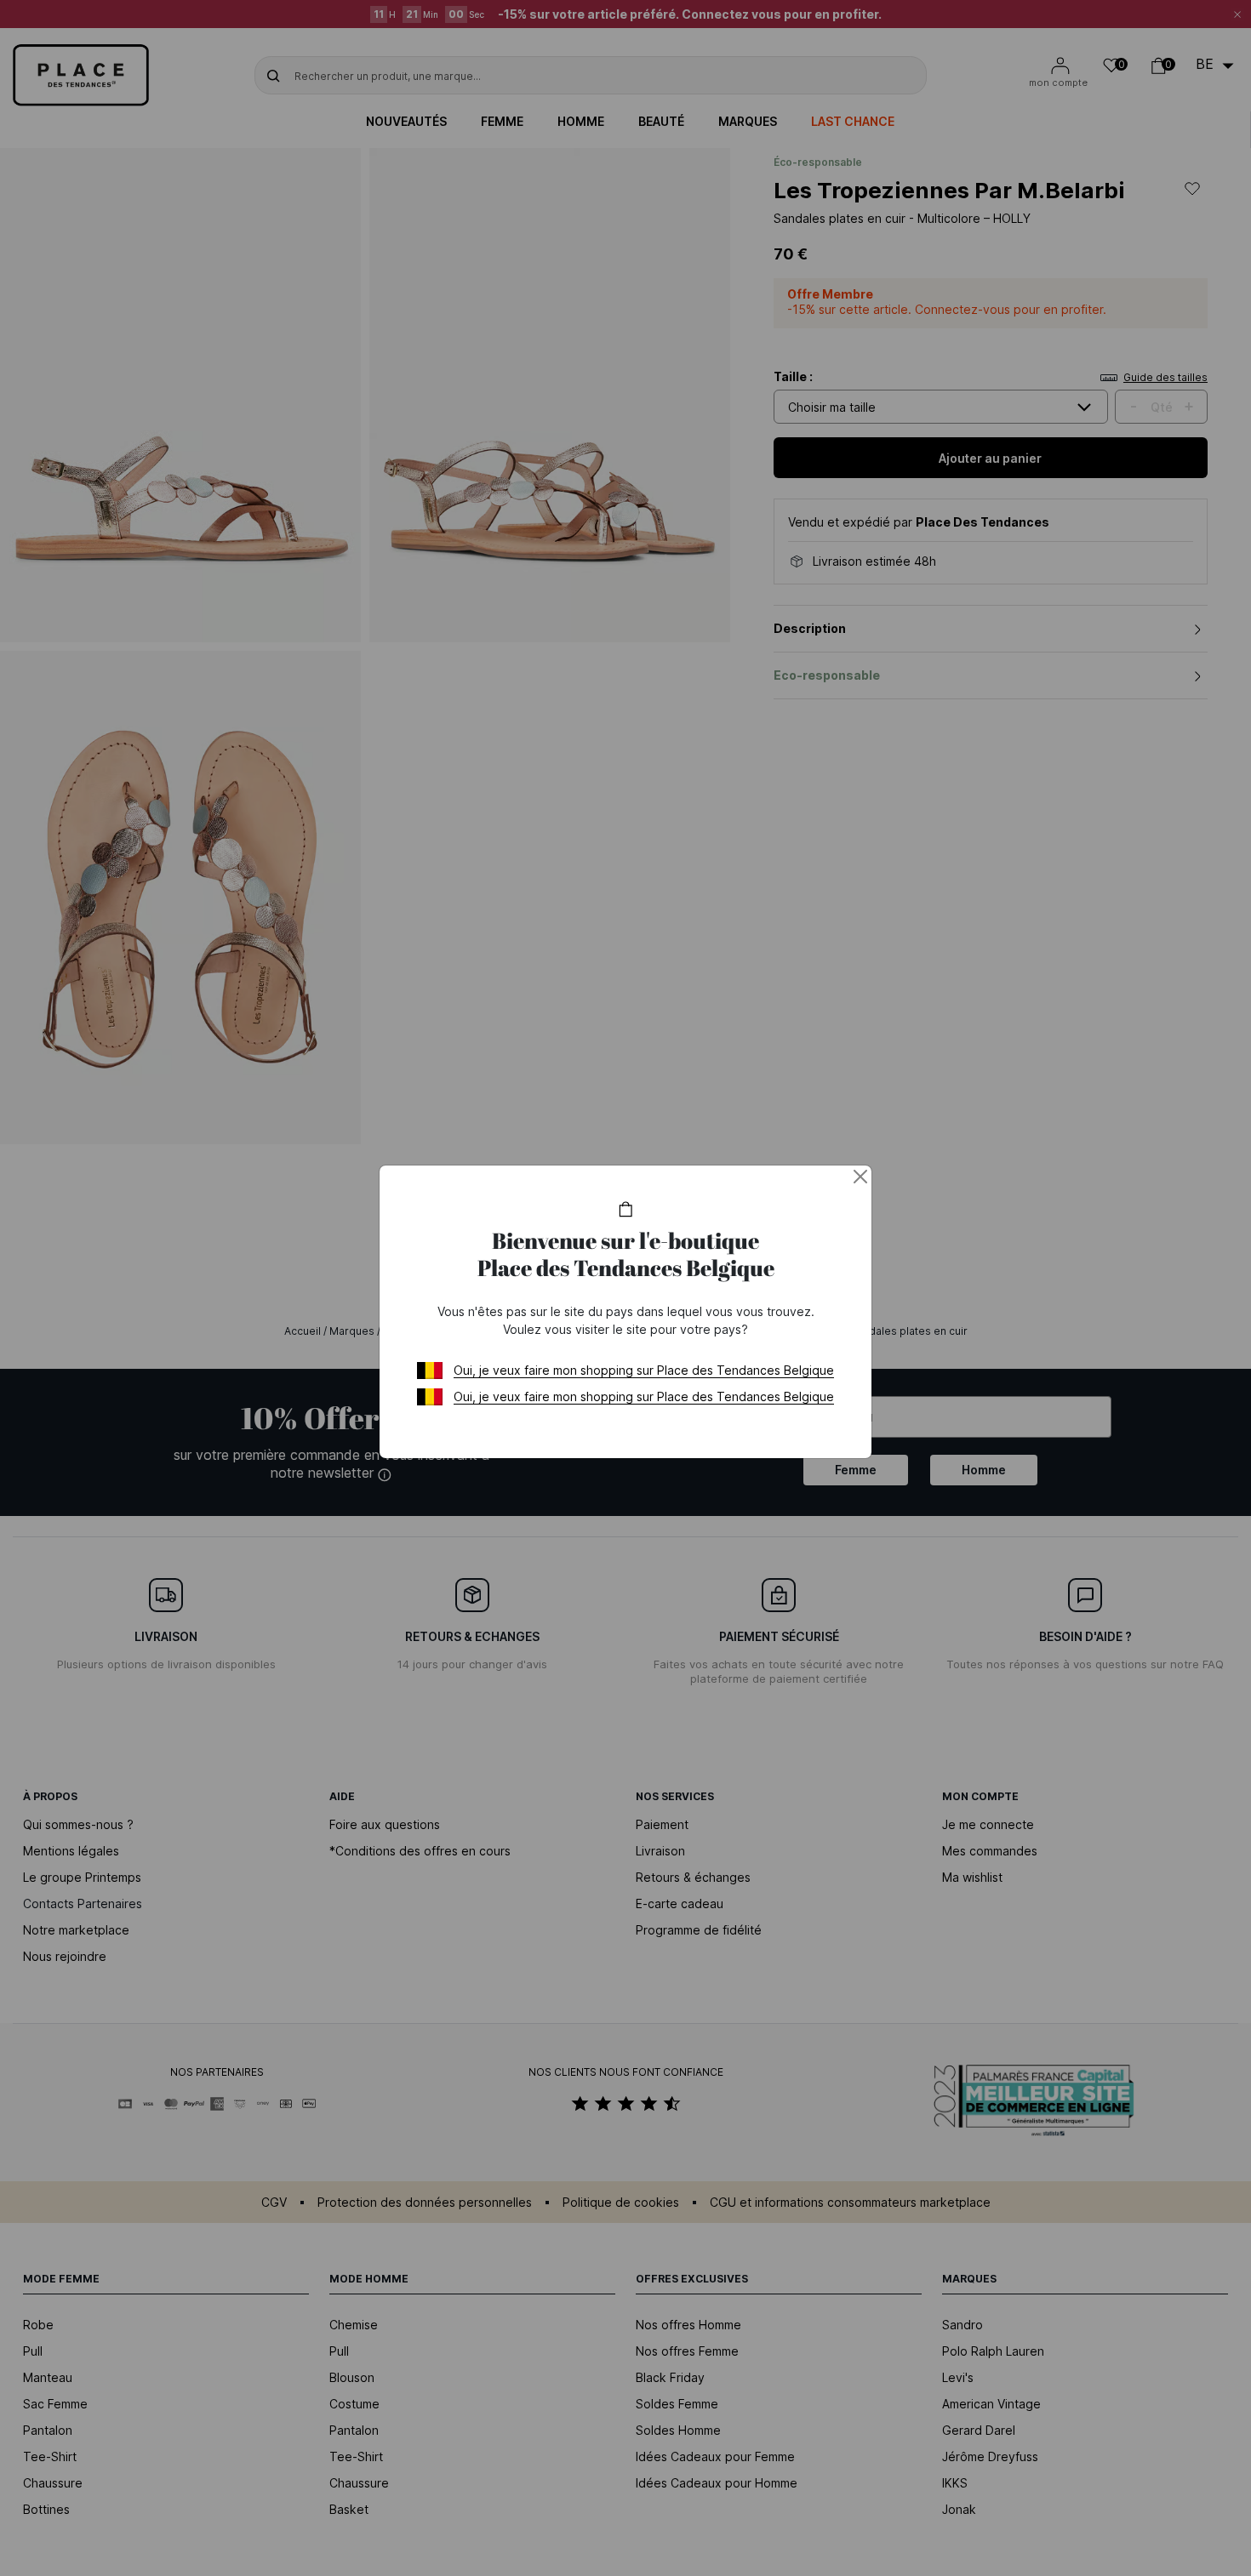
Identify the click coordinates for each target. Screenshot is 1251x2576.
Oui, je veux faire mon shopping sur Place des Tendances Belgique (644, 1370)
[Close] (860, 1177)
